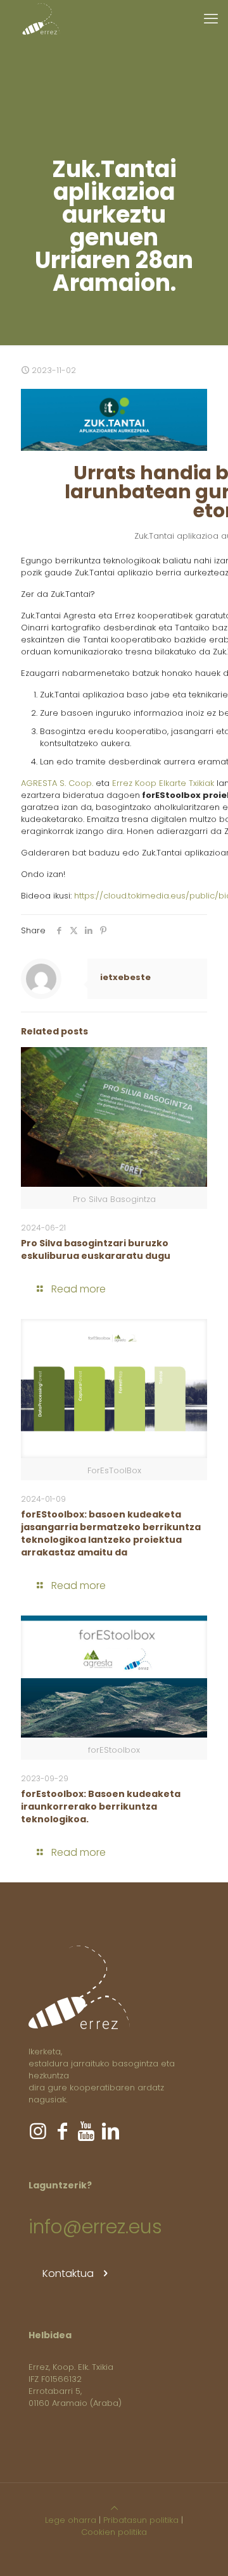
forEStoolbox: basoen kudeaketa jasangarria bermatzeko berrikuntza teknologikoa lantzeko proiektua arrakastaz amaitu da (111, 1533)
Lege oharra (71, 2520)
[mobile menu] (211, 19)
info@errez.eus (95, 2227)
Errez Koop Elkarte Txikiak (163, 783)
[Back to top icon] (114, 2508)
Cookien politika (114, 2532)
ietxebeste (125, 977)
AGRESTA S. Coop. (57, 783)
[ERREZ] (41, 19)
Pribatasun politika (141, 2520)
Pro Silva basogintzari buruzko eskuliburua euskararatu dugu (96, 1249)
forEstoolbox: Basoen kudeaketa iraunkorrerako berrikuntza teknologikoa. (101, 1806)
